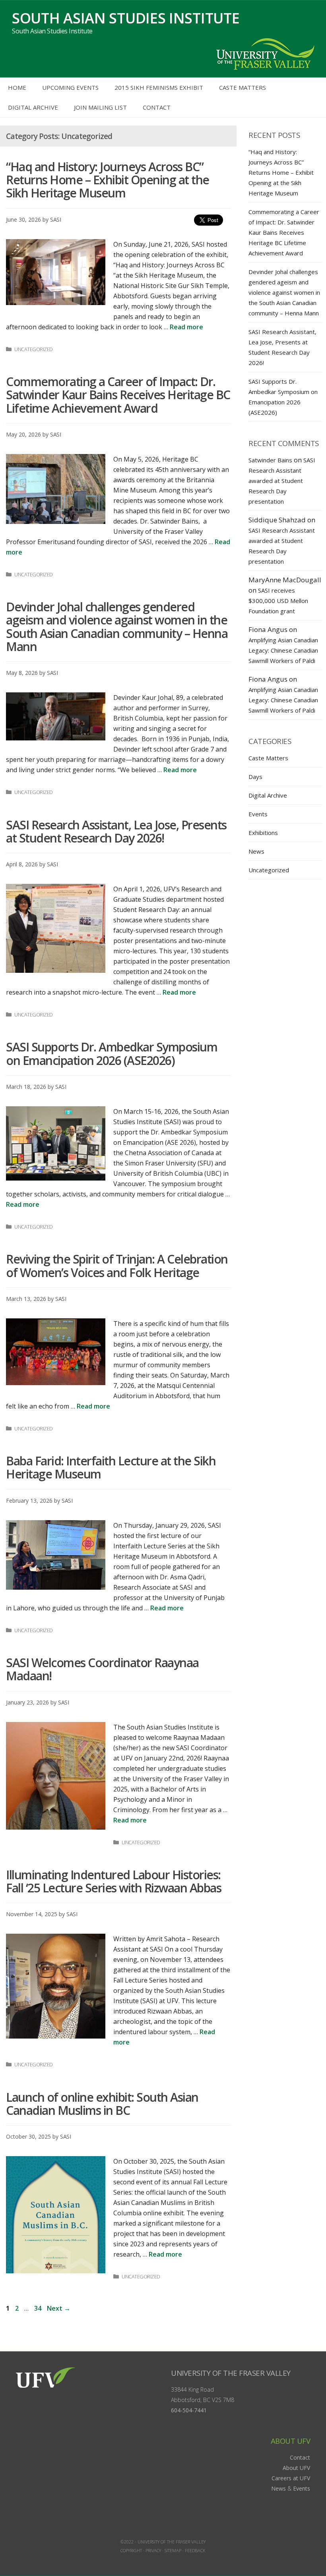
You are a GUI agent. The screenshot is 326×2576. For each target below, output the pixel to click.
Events (258, 814)
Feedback (195, 2550)
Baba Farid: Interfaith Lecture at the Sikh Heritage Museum (111, 1467)
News (256, 851)
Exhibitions (263, 833)
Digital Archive (33, 107)
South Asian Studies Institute (126, 18)
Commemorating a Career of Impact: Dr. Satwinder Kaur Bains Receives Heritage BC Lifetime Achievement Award (118, 395)
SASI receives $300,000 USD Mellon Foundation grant (278, 601)
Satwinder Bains (270, 460)
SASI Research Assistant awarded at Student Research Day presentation (282, 481)
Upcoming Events (70, 87)
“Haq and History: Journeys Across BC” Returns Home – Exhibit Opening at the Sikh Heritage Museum (108, 180)
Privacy (153, 2550)
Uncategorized (34, 349)
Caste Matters (243, 87)
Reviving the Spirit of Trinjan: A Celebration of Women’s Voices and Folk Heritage (117, 1266)
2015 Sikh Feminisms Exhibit (159, 87)
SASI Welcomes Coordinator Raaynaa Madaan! (102, 1669)
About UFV (296, 2468)
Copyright (131, 2550)
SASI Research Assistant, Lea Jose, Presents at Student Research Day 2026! (116, 831)
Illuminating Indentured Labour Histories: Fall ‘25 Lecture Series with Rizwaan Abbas (114, 1881)
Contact (157, 107)
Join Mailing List (100, 107)
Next (59, 2308)
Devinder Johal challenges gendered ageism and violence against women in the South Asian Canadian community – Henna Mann (117, 627)
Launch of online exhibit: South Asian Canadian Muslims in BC (102, 2104)
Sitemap (173, 2550)
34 (39, 2308)
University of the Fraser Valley (231, 2373)
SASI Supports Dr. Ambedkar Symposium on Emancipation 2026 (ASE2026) (112, 1053)
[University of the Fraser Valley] (264, 53)
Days (255, 777)
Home (17, 87)
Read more (186, 327)
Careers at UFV (291, 2478)
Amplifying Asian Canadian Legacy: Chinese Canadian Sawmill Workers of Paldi (283, 650)
